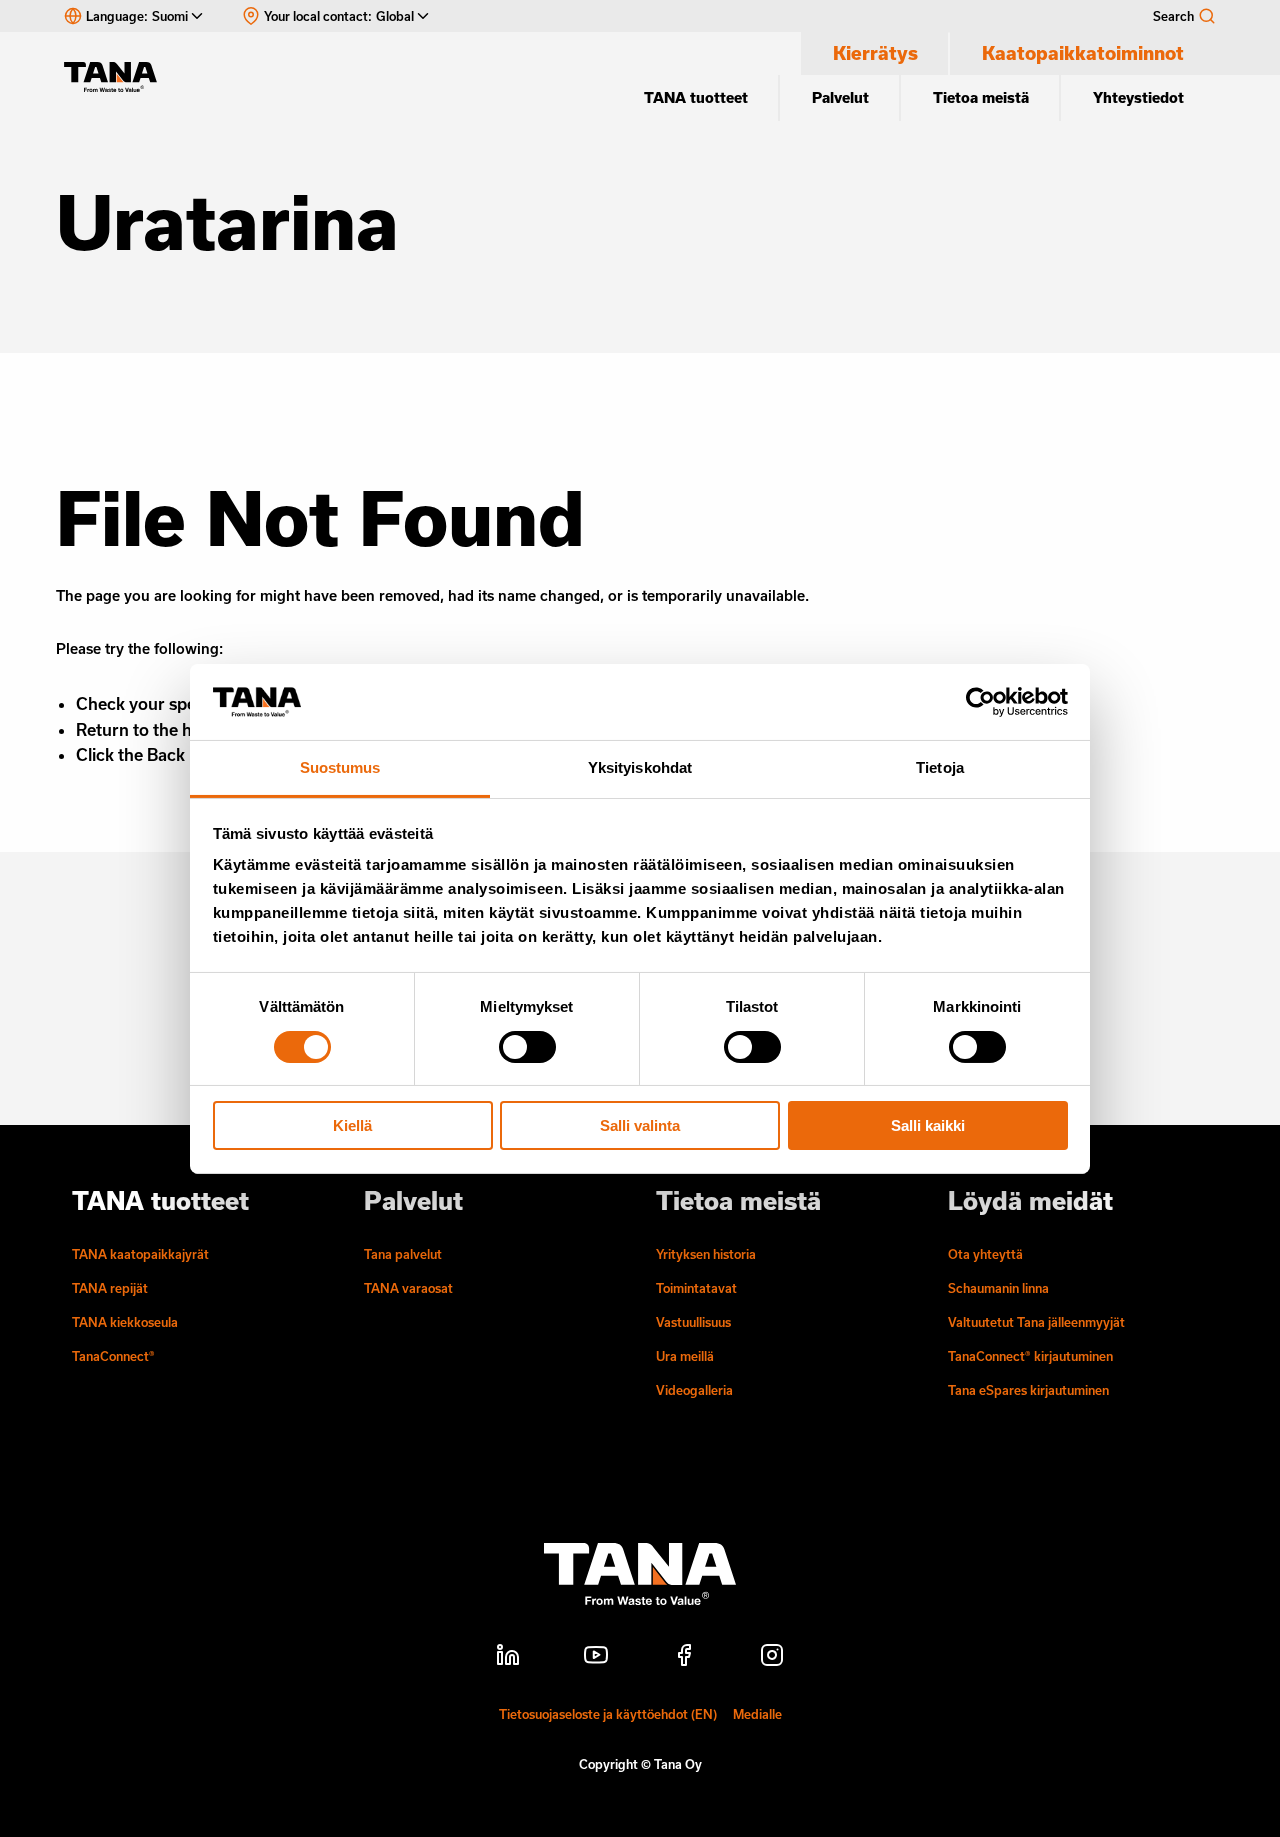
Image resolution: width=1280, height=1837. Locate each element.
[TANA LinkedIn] (508, 1658)
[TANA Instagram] (772, 1658)
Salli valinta (640, 1125)
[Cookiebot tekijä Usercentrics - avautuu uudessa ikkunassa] (980, 702)
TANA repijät (110, 1288)
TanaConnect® (113, 1356)
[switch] (527, 1047)
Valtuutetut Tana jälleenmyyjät (1036, 1322)
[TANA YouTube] (596, 1658)
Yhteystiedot (1138, 97)
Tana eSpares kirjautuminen (1028, 1390)
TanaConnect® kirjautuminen (1030, 1356)
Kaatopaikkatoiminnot (1083, 53)
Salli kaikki (928, 1125)
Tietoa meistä (981, 97)
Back (166, 754)
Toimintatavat (696, 1288)
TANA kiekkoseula (125, 1322)
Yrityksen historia (706, 1254)
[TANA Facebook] (684, 1658)
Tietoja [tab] (940, 767)
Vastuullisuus (693, 1322)
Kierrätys (875, 53)
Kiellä (352, 1125)
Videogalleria (694, 1390)
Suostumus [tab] (340, 767)
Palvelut (840, 97)
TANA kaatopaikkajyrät (140, 1254)
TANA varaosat (408, 1288)
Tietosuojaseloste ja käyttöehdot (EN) (608, 1714)
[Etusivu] (120, 77)
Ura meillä (685, 1356)
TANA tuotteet (696, 97)
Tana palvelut (403, 1254)
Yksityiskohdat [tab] (640, 767)
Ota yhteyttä (985, 1254)
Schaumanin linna (998, 1288)
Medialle (757, 1714)
